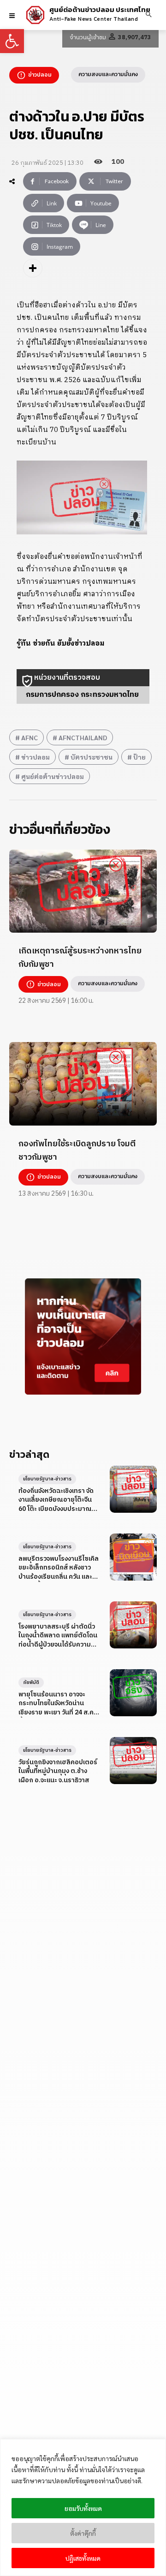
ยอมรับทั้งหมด (83, 2508)
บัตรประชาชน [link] (92, 757)
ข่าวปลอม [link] (36, 757)
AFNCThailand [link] (83, 737)
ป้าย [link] (139, 757)
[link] (12, 41)
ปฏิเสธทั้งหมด (83, 2558)
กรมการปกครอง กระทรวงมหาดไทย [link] (82, 695)
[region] (83, 2507)
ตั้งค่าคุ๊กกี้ (83, 2533)
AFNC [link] (30, 737)
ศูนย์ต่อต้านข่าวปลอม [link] (53, 776)
